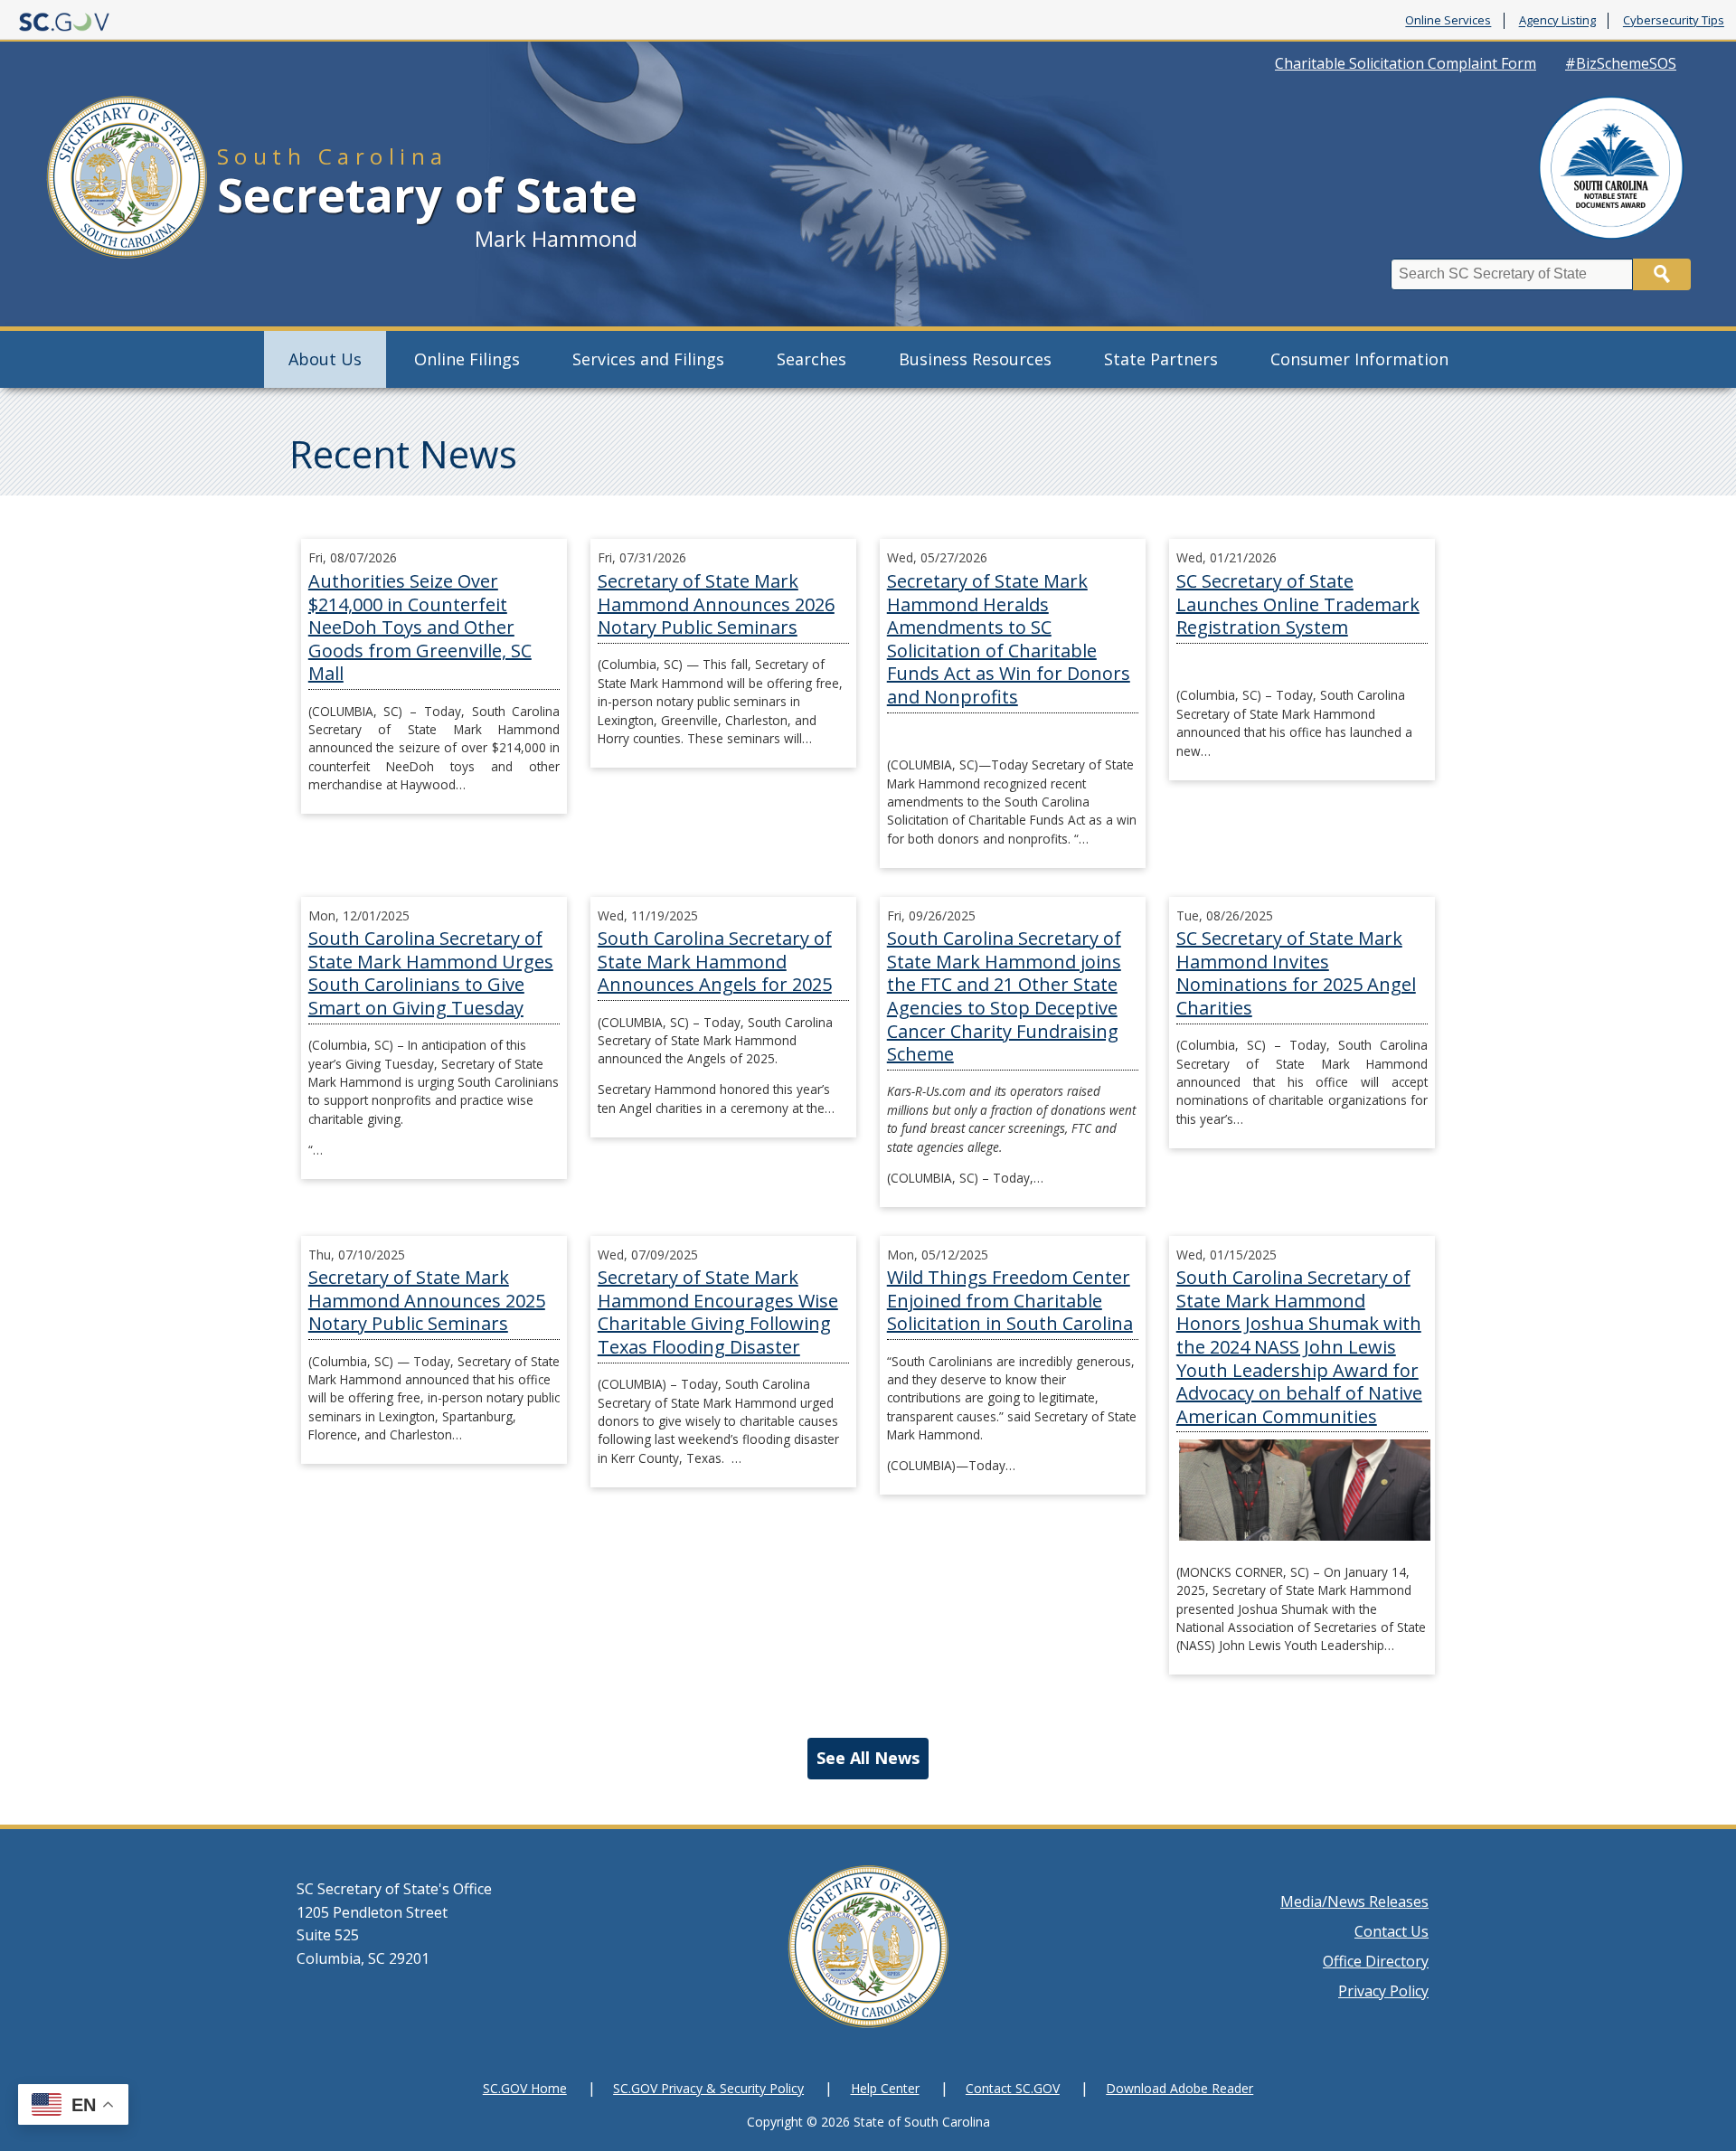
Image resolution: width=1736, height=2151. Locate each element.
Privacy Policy (1383, 1991)
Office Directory (1376, 1961)
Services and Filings (648, 359)
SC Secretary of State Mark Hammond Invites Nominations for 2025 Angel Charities (1296, 973)
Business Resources (975, 359)
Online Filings (467, 359)
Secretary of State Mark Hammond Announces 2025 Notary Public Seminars (427, 1300)
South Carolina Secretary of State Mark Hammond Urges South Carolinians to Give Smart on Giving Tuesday (431, 973)
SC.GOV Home (525, 2088)
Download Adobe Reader (1179, 2088)
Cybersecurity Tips (1674, 21)
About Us (325, 359)
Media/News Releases (1354, 1901)
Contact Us (1392, 1931)
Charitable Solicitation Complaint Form (1406, 63)
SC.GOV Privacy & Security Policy (708, 2088)
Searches (811, 359)
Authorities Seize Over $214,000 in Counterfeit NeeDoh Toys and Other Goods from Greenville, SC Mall (420, 627)
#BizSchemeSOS (1621, 63)
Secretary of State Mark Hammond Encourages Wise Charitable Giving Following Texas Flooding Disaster (718, 1312)
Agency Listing (1557, 21)
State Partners (1161, 359)
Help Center (885, 2088)
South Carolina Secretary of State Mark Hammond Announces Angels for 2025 (715, 961)
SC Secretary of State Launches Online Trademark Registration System (1298, 604)
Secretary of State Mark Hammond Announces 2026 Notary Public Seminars (716, 604)
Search (1662, 274)
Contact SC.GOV (1013, 2088)
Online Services (1448, 21)
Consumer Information (1359, 359)
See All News (868, 1758)
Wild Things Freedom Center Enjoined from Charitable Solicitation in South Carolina (1010, 1300)
